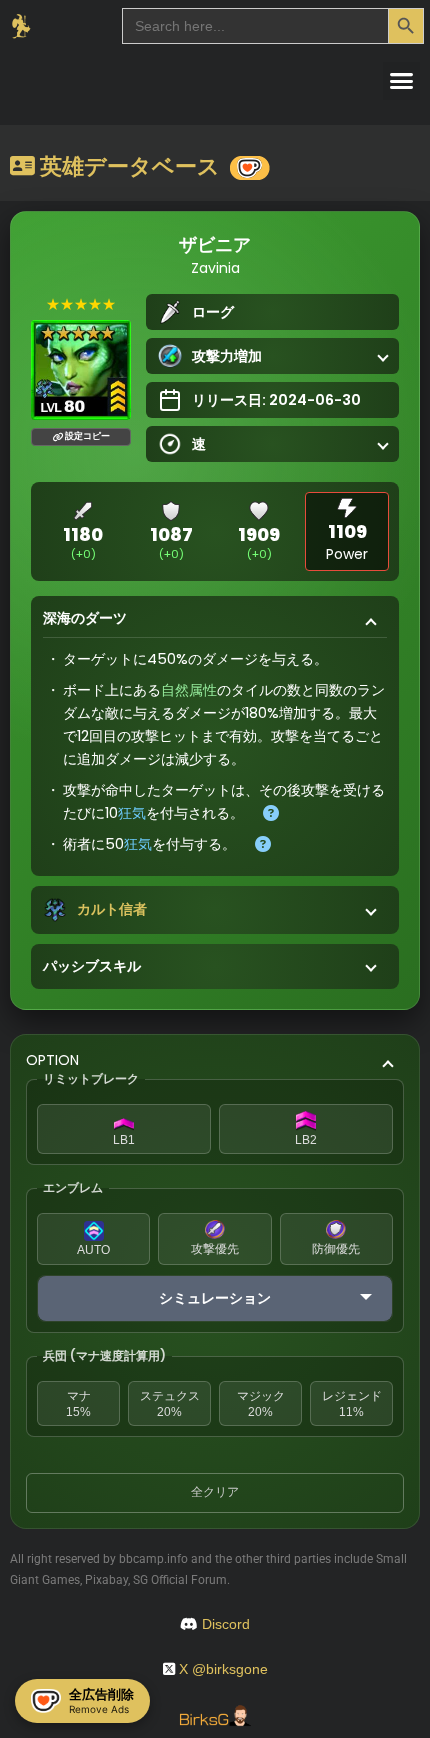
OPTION (52, 1060)
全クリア (215, 1492)
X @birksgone (223, 1669)
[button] (402, 81)
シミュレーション (215, 1298)
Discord (226, 1624)
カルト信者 (112, 909)
